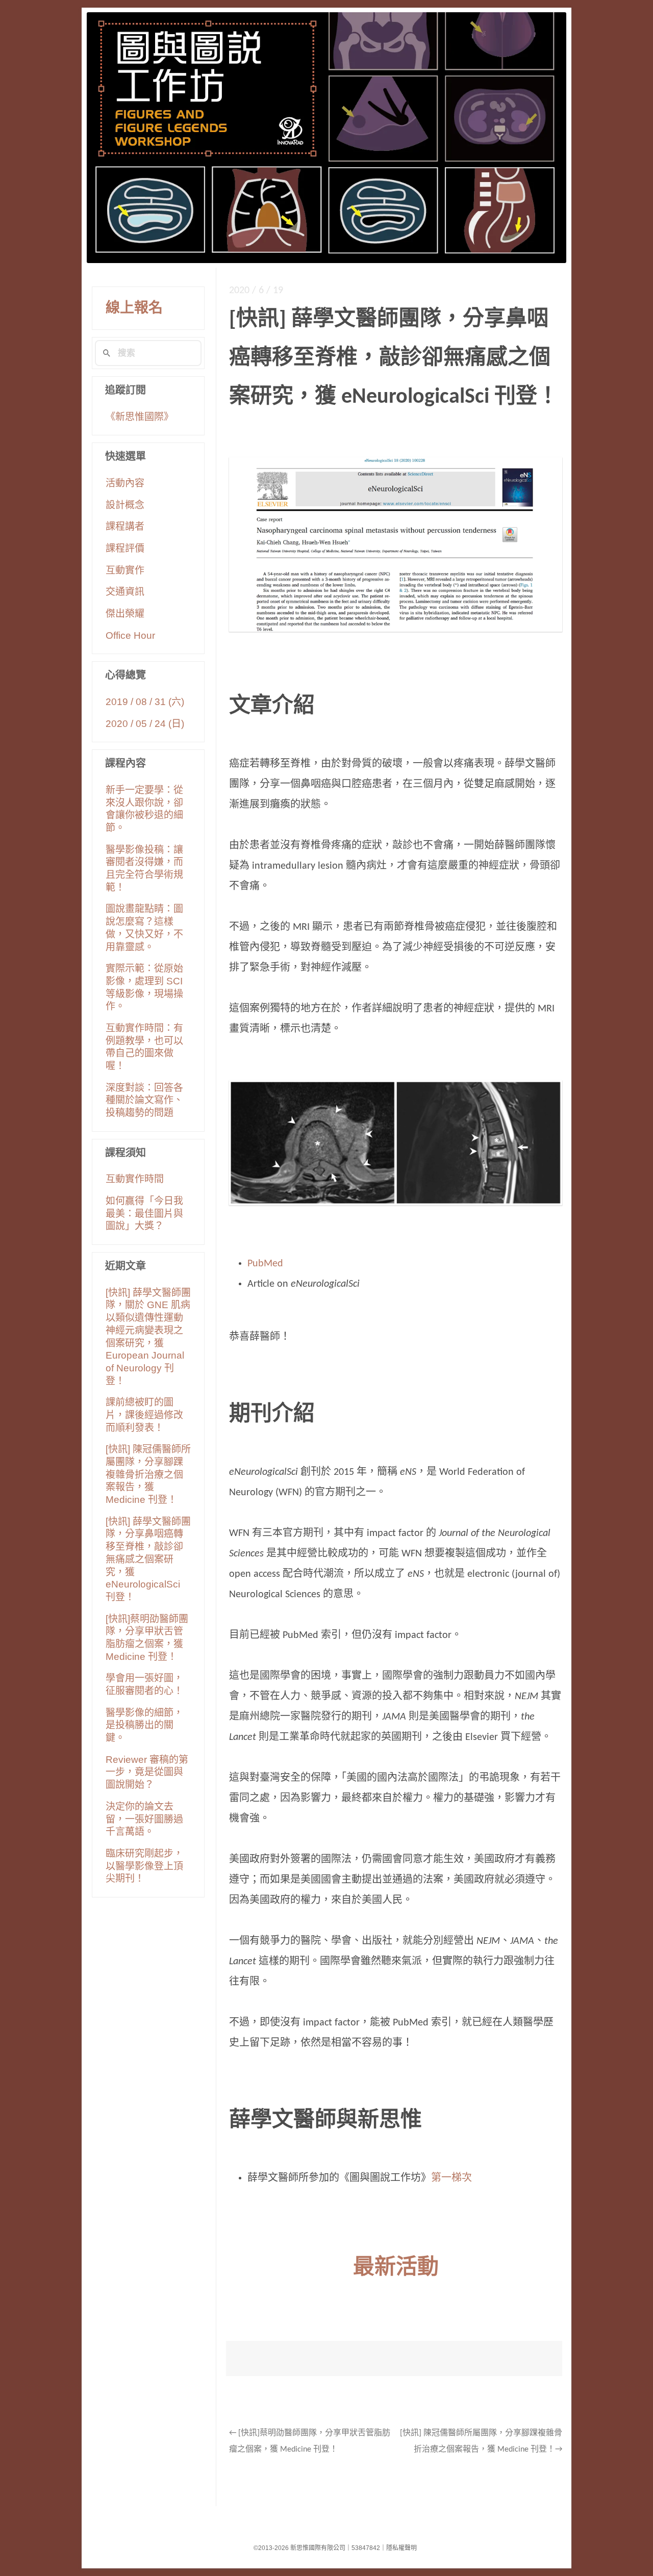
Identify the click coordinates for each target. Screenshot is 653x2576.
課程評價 (125, 548)
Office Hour (130, 635)
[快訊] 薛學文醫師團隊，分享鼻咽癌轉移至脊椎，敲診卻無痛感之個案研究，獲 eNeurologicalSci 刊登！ (148, 1559)
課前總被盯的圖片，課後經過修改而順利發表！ (144, 1415)
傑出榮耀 (125, 614)
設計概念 (125, 505)
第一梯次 (451, 2178)
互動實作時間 (135, 1179)
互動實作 (125, 570)
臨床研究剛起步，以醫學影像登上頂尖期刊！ (144, 1866)
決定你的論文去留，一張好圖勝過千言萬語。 (144, 1819)
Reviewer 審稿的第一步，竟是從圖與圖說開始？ (147, 1772)
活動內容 (125, 483)
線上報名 (134, 308)
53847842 (366, 2548)
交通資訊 (125, 592)
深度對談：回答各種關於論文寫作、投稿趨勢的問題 (144, 1100)
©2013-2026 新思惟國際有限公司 (299, 2548)
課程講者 (125, 526)
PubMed (265, 1264)
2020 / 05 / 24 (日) (145, 724)
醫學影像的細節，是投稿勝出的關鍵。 (144, 1725)
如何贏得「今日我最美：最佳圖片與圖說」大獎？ (144, 1213)
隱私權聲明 (401, 2548)
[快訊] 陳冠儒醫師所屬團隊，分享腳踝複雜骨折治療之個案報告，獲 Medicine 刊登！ (148, 1474)
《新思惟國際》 (140, 417)
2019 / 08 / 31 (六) (145, 702)
